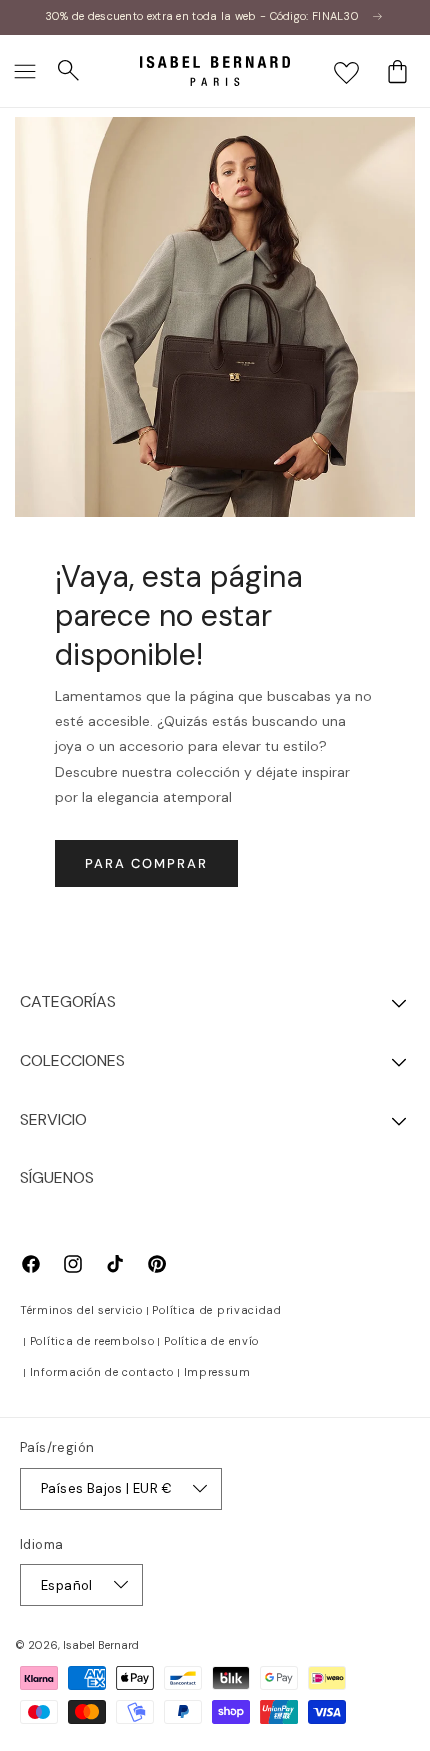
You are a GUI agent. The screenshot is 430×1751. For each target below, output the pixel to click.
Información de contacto (102, 1372)
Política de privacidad (216, 1310)
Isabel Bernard (101, 1645)
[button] (25, 71)
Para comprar (146, 863)
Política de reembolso (92, 1341)
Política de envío (211, 1341)
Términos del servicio (81, 1310)
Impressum (217, 1372)
